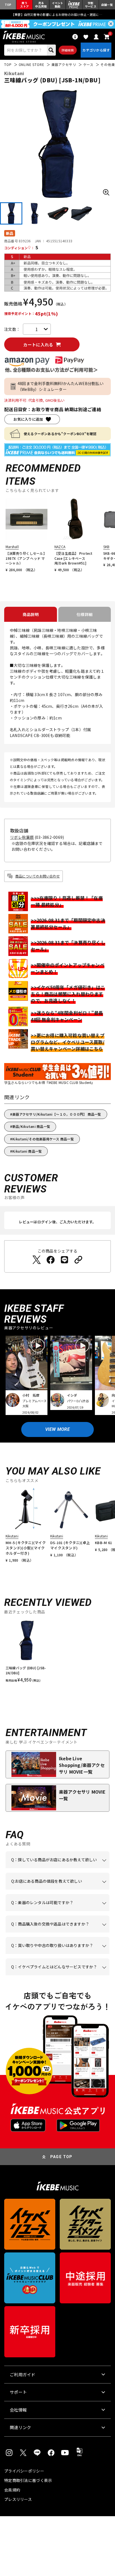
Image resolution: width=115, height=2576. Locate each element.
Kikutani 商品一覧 (27, 1151)
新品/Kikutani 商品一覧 (31, 1126)
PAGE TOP (61, 2157)
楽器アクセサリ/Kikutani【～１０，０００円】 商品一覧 (57, 1114)
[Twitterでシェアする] (37, 1260)
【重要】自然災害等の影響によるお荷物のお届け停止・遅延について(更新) (57, 14)
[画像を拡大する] (106, 192)
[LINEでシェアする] (64, 1260)
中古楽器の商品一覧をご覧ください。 (57, 1911)
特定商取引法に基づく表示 (28, 2480)
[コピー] (78, 1260)
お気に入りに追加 (28, 419)
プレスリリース (18, 2499)
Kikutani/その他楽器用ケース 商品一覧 (43, 1139)
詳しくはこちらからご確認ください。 (57, 1932)
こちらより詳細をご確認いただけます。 (62, 1975)
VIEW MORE (57, 1429)
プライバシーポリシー (24, 2471)
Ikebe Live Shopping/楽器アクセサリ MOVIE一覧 (82, 1765)
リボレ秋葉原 (22, 837)
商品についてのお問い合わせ (38, 876)
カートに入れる (38, 345)
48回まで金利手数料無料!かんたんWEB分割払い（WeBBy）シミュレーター (61, 386)
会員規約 (12, 2490)
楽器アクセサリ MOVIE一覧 (82, 1795)
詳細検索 (68, 50)
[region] (57, 1653)
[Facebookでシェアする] (51, 1260)
